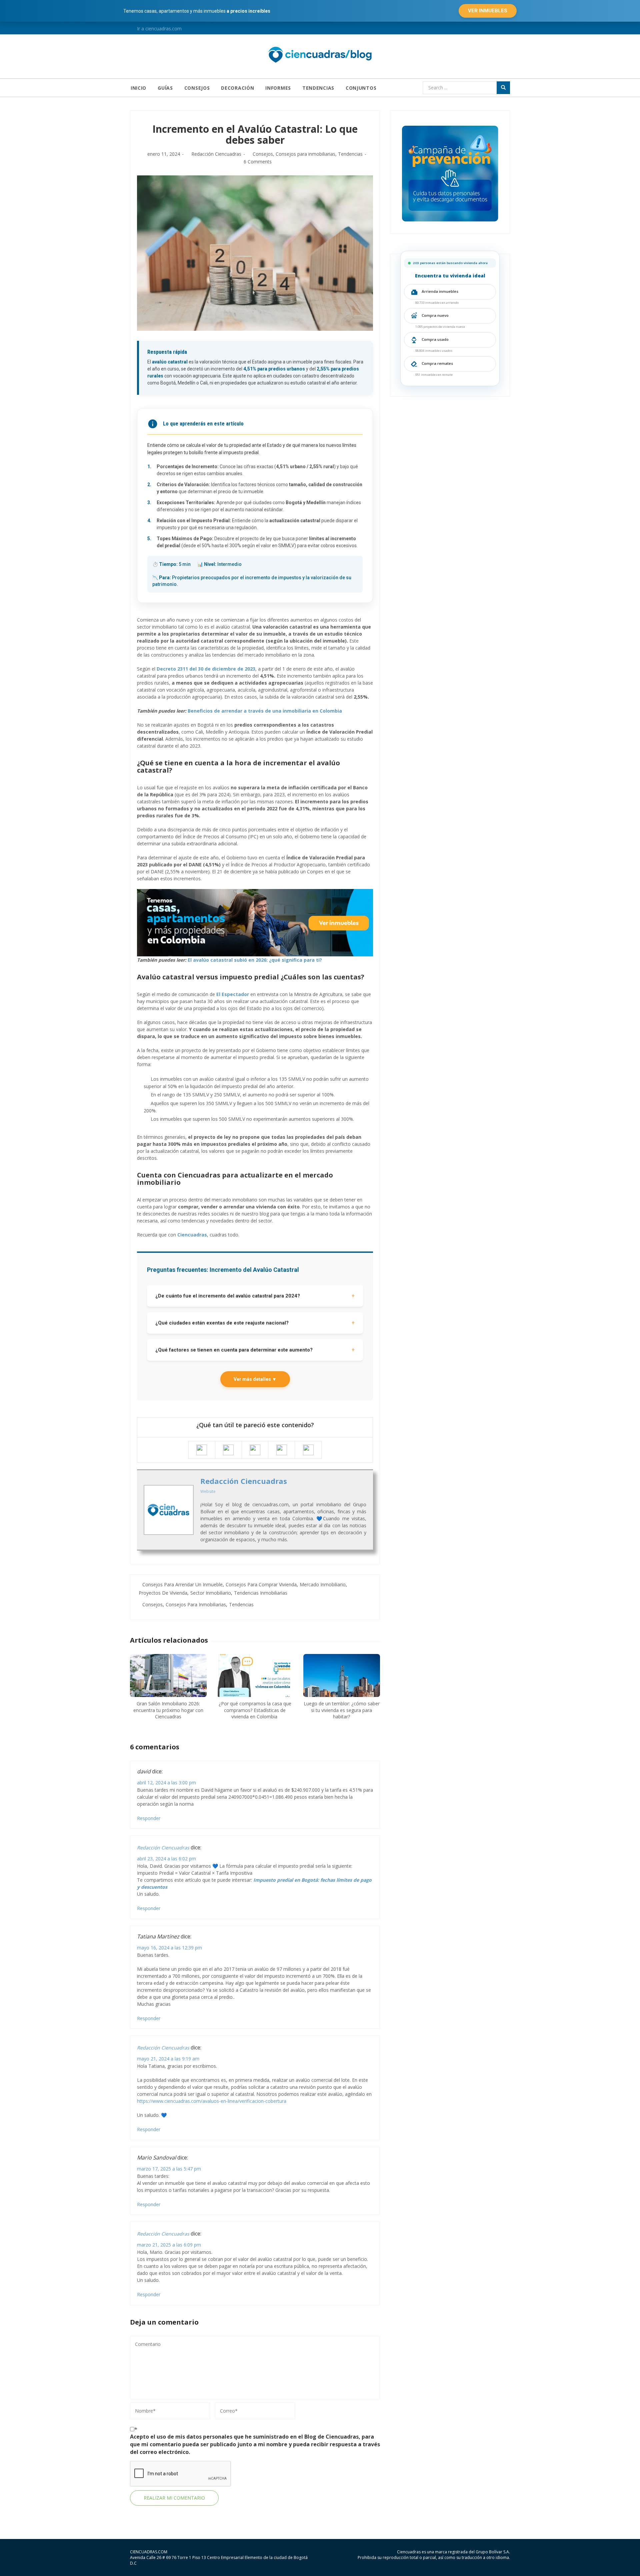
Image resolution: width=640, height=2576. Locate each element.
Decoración (237, 88)
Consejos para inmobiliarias (305, 154)
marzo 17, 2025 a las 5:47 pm (169, 2169)
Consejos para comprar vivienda (261, 1584)
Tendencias (318, 88)
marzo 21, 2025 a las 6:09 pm (169, 2245)
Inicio (138, 88)
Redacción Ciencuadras (216, 154)
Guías (165, 88)
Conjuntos (361, 88)
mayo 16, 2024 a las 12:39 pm (169, 1948)
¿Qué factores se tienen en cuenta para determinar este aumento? (255, 1350)
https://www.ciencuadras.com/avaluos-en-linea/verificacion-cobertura (212, 2101)
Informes (278, 88)
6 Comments (258, 162)
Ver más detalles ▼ (255, 1379)
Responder (149, 1818)
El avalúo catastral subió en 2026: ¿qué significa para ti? (255, 960)
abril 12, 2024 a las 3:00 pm (166, 1783)
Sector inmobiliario (211, 1593)
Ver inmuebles (488, 11)
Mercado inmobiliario (323, 1584)
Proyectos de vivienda (163, 1593)
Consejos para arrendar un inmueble (182, 1584)
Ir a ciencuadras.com (159, 29)
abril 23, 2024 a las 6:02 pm (166, 1859)
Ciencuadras (192, 1235)
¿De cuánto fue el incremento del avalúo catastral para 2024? (255, 1296)
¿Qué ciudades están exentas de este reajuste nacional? (255, 1323)
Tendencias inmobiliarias (261, 1593)
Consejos (197, 88)
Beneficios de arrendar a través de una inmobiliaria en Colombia (265, 711)
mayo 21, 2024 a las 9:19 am (168, 2059)
